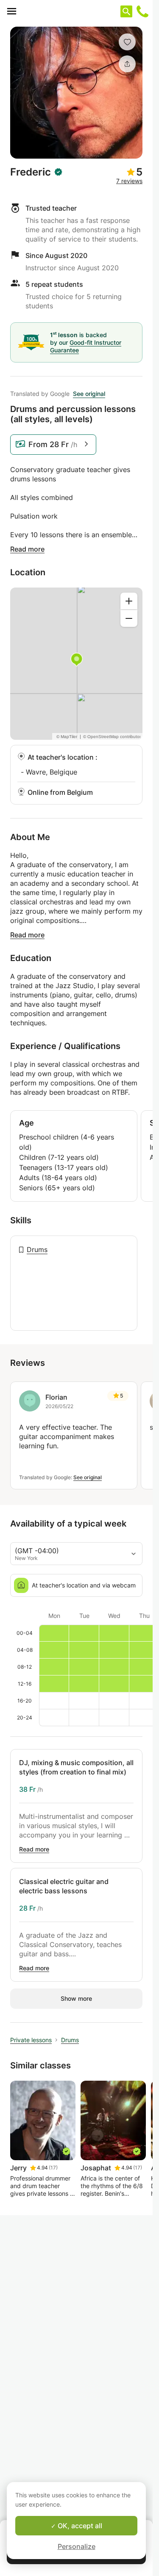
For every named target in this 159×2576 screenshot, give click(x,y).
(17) (53, 2168)
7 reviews (129, 181)
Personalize (77, 2546)
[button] (127, 42)
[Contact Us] (142, 11)
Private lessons (31, 2040)
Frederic (31, 172)
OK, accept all (79, 2526)
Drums (37, 1250)
